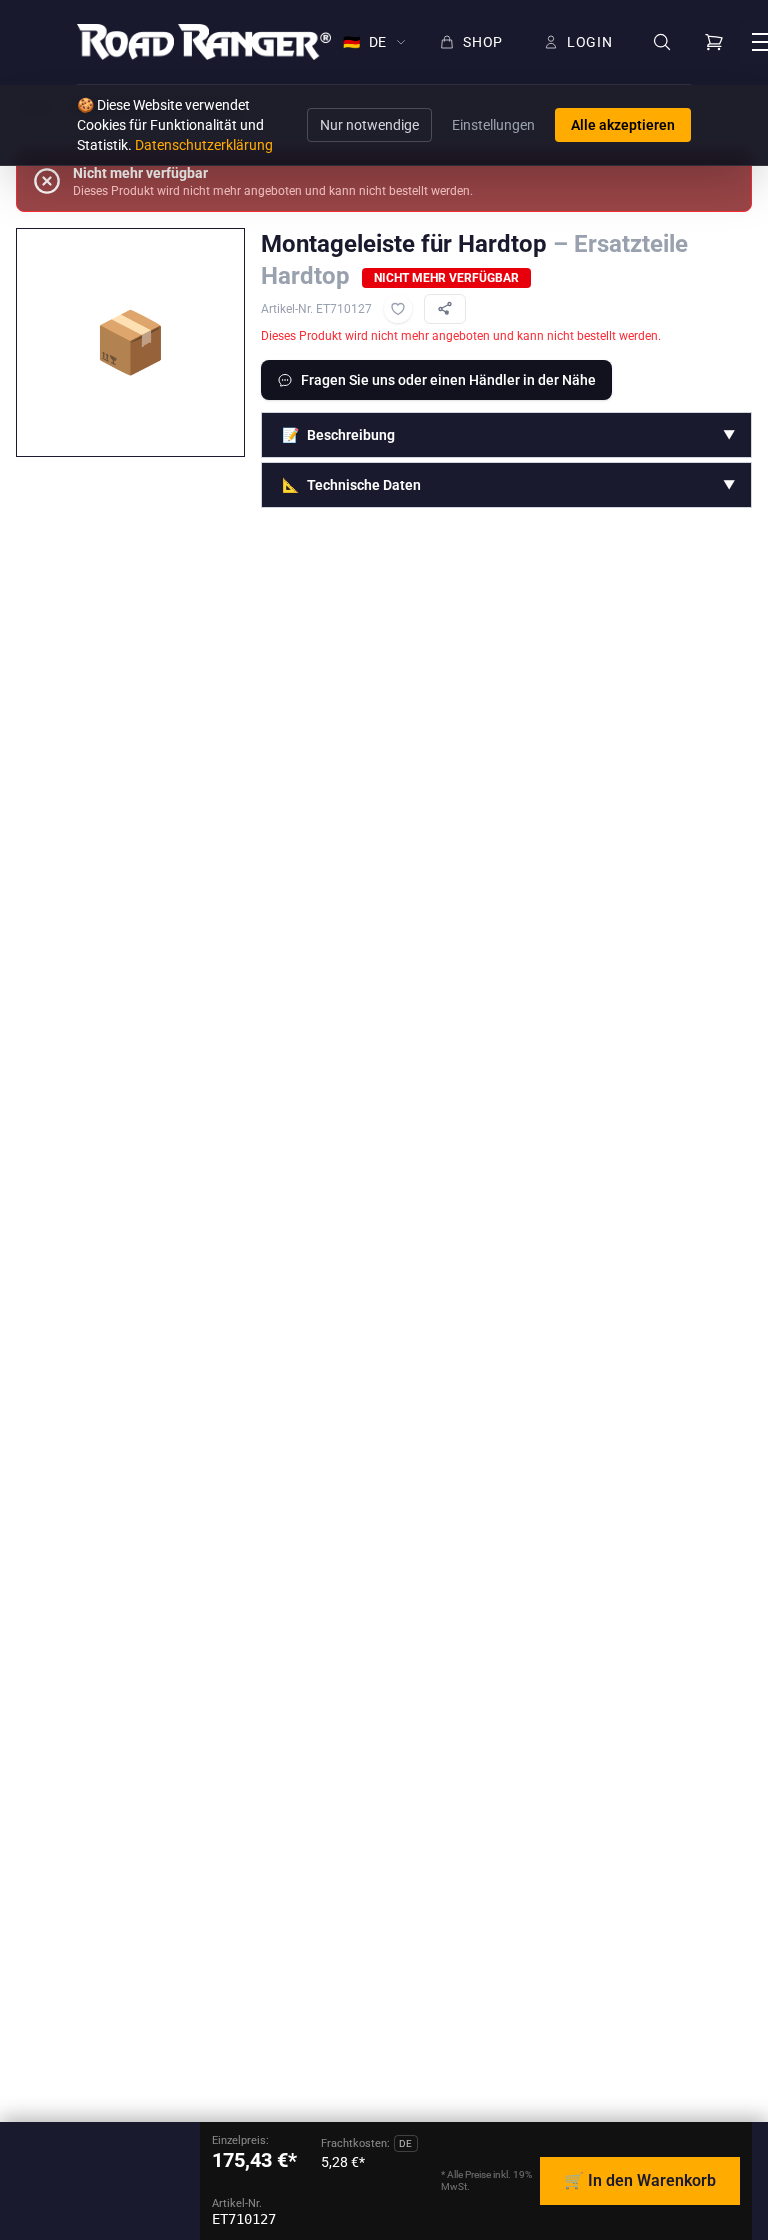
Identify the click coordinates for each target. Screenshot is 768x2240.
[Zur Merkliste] (398, 309)
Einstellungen (493, 125)
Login (590, 42)
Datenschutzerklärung (204, 145)
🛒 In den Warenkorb (640, 2180)
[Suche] (662, 42)
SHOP (483, 42)
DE (365, 42)
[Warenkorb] (714, 42)
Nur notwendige (369, 125)
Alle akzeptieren (623, 125)
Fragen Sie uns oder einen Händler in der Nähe (448, 380)
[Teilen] (445, 309)
